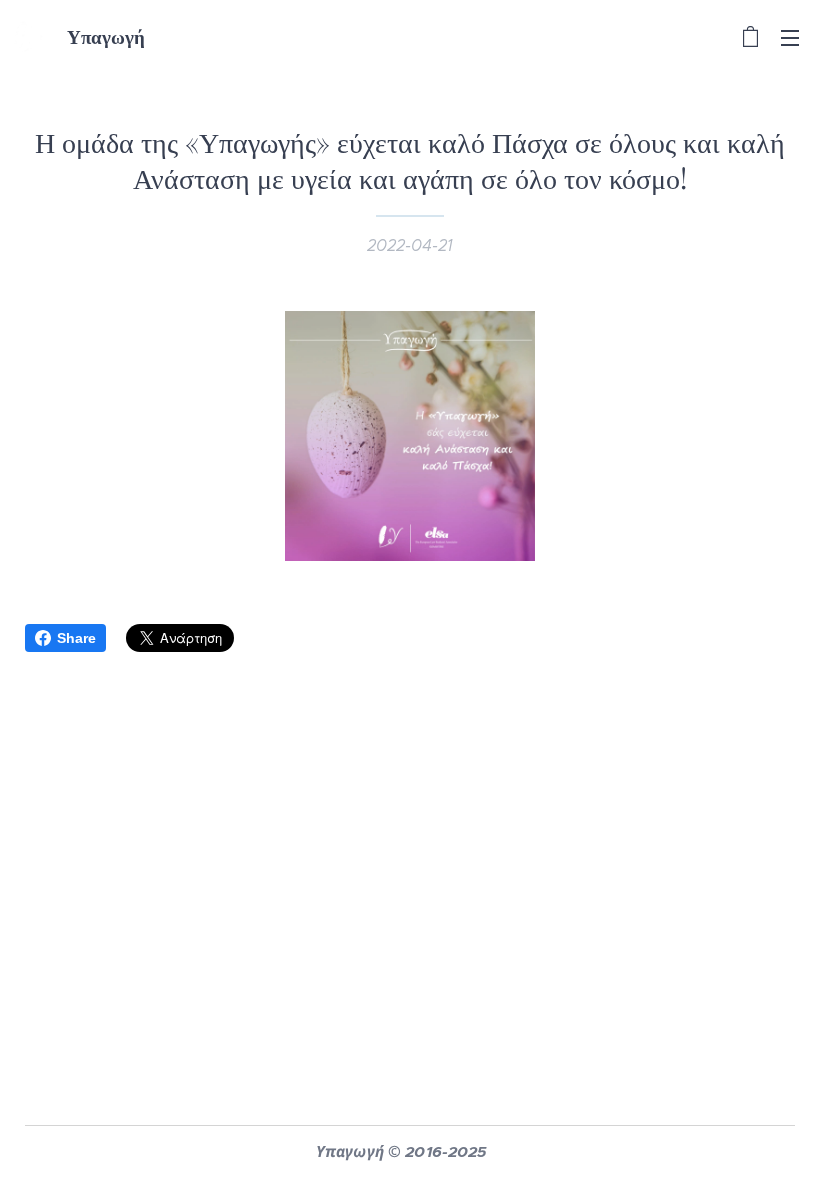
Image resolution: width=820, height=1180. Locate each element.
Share (76, 638)
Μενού (790, 37)
